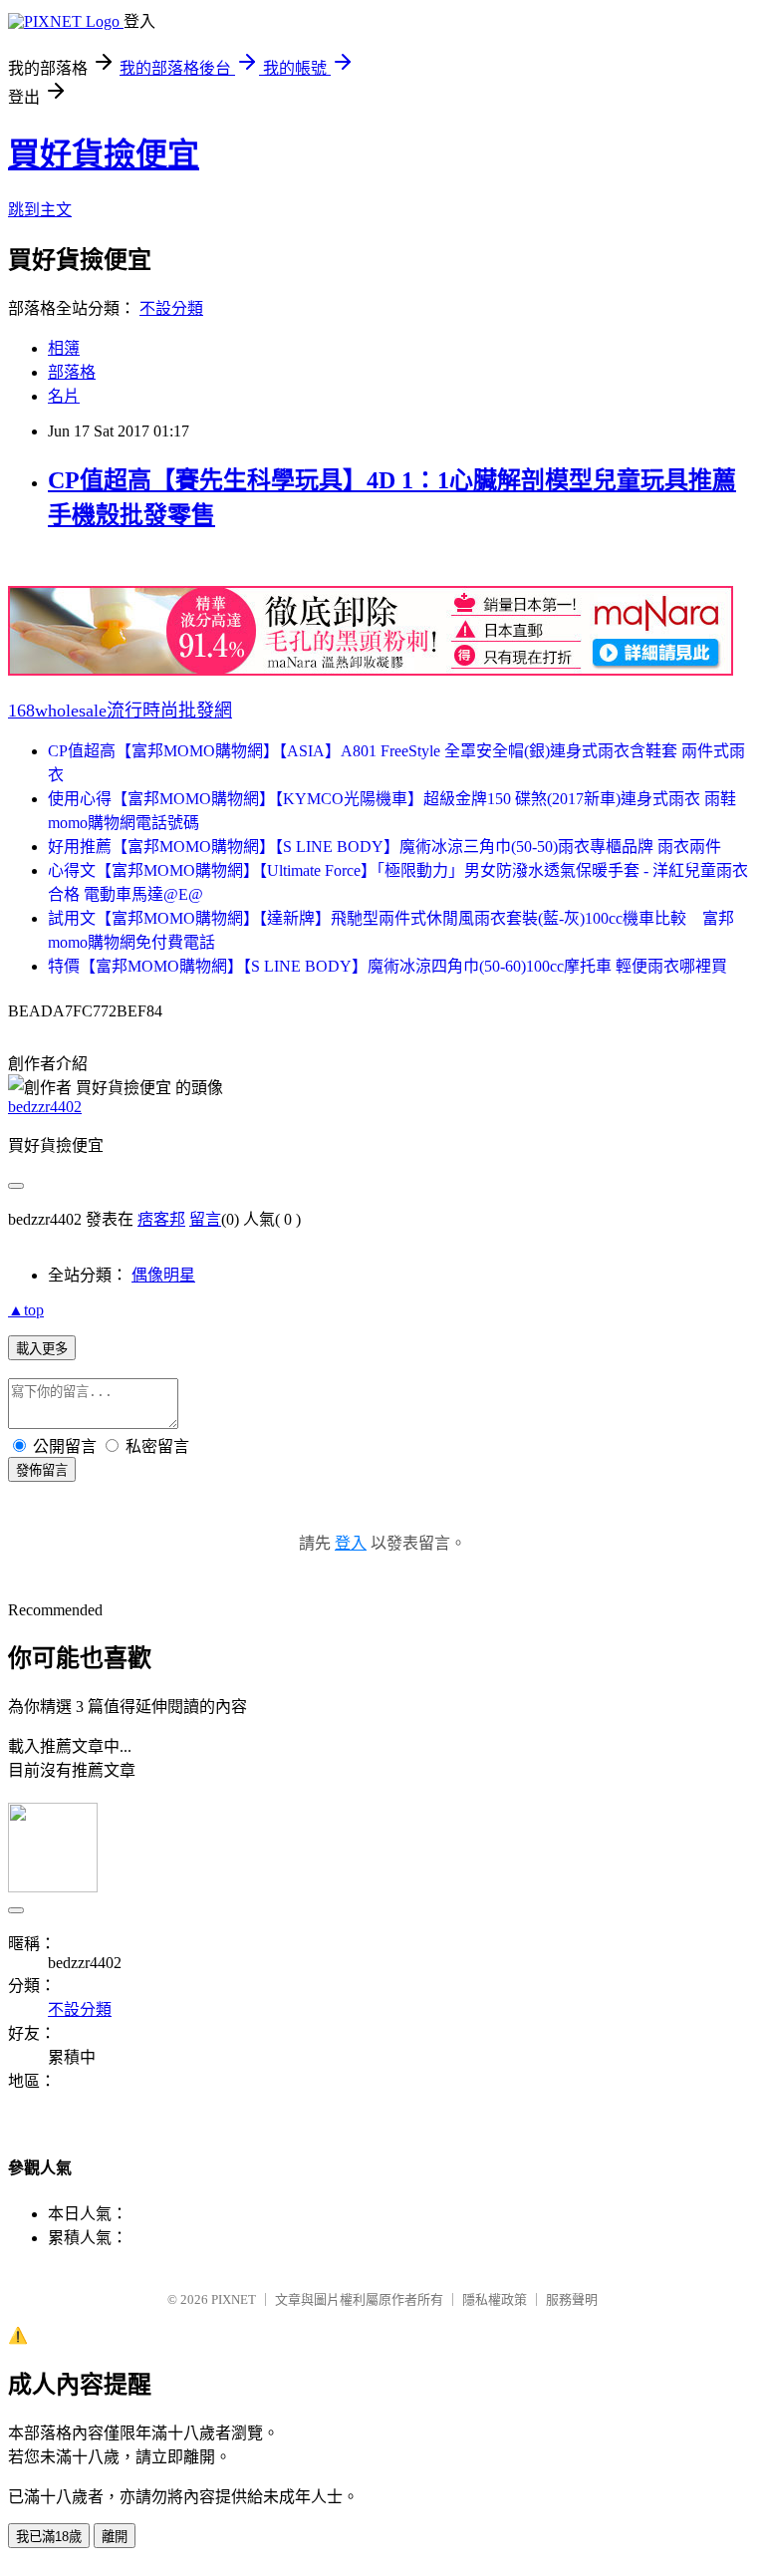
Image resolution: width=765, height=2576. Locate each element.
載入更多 (42, 1349)
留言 (205, 1219)
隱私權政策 (495, 2299)
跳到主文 (40, 210)
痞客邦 (161, 1219)
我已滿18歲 (49, 2537)
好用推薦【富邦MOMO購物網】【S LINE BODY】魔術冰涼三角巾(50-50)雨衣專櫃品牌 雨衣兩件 (384, 847)
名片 (64, 396)
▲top (26, 1310)
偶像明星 (163, 1275)
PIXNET (234, 2299)
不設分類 (171, 308)
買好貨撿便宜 (104, 154)
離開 (115, 2537)
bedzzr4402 (45, 1107)
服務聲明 (572, 2299)
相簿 (64, 348)
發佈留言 (42, 1470)
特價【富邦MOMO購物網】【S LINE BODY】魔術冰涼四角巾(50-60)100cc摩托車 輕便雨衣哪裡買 (387, 966)
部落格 (72, 372)
